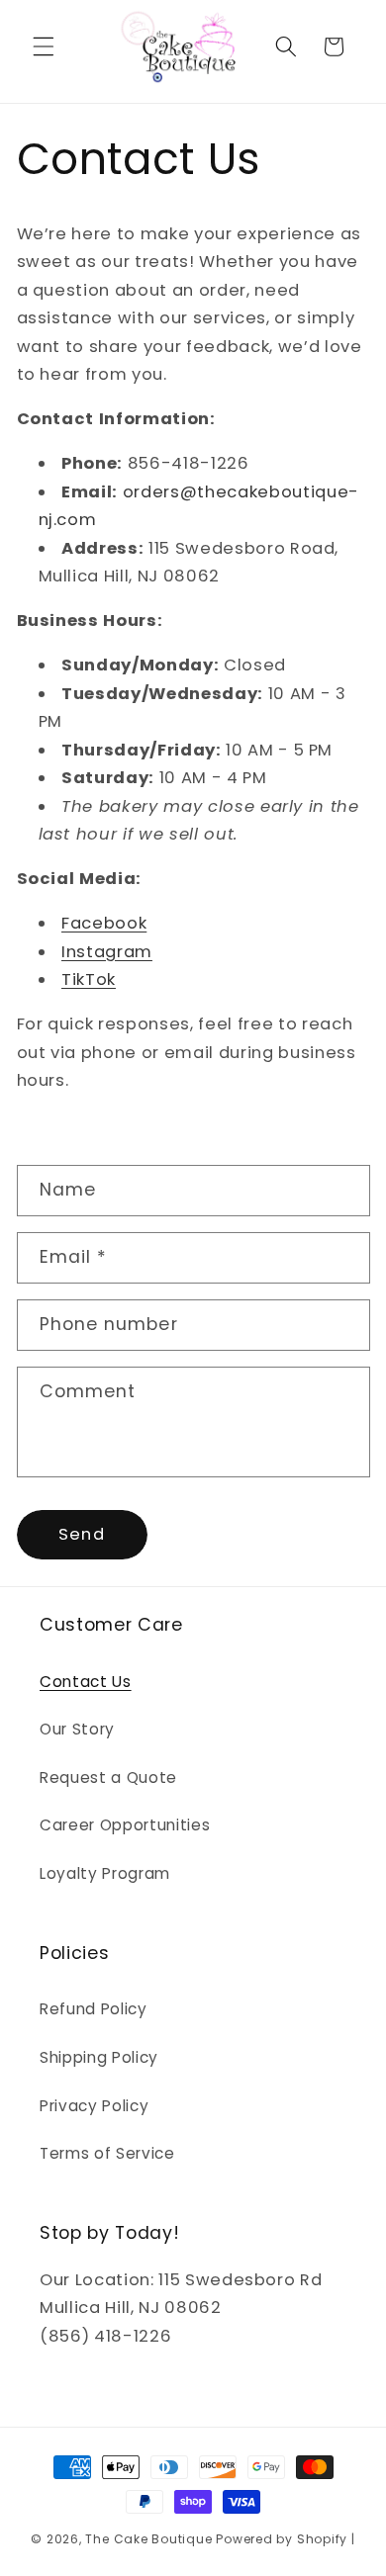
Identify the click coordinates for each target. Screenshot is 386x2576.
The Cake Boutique (150, 2539)
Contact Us (86, 1682)
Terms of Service (107, 2153)
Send (81, 1534)
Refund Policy (94, 2009)
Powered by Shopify (282, 2539)
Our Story (77, 1729)
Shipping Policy (99, 2057)
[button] (44, 46)
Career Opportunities (125, 1825)
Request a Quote (108, 1777)
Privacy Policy (94, 2106)
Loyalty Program (105, 1873)
